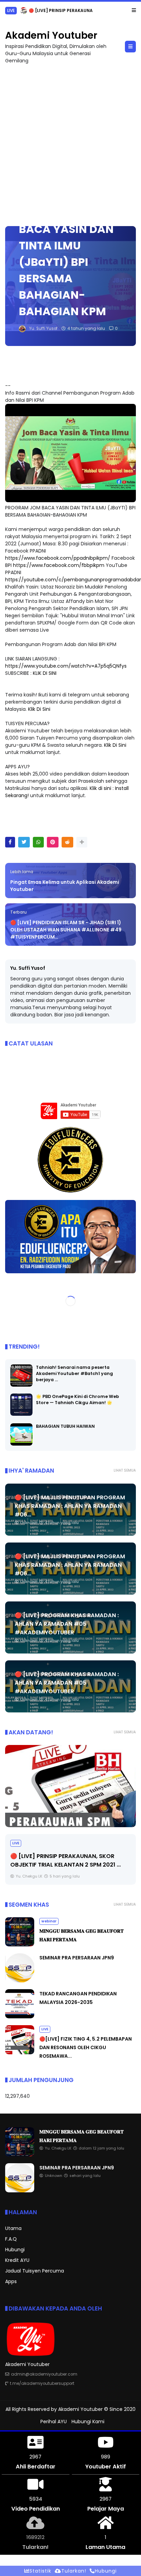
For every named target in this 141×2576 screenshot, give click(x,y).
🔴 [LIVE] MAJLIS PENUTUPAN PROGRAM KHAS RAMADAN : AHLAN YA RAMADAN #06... (70, 1506)
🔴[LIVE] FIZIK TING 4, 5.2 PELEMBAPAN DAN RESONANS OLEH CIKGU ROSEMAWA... (86, 2047)
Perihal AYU (54, 2422)
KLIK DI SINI (45, 673)
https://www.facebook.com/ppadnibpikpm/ (58, 558)
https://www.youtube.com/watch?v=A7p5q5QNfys (66, 666)
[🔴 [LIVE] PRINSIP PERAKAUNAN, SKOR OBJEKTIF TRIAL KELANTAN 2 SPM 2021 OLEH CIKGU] (24, 12)
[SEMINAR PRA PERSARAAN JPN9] (20, 1981)
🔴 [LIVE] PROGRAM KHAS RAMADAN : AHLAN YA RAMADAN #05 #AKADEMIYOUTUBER (67, 1624)
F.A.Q (11, 2239)
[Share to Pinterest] (53, 842)
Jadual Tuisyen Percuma (35, 2271)
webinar (49, 1921)
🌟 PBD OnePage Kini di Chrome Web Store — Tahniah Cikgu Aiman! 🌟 (78, 1400)
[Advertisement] (70, 142)
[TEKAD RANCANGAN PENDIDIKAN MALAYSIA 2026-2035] (20, 2017)
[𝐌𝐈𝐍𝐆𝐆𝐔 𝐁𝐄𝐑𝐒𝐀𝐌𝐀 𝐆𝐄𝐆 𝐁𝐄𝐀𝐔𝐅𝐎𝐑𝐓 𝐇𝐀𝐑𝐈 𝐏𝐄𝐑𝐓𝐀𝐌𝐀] (20, 1945)
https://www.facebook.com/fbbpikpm (59, 565)
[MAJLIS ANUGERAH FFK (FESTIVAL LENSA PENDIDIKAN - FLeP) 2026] (70, 1786)
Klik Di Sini (39, 709)
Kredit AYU (17, 2260)
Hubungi (15, 2250)
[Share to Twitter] (24, 842)
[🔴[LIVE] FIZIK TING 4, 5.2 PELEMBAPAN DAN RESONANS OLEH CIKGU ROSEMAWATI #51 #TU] (20, 2053)
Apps (11, 2281)
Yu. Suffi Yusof (28, 968)
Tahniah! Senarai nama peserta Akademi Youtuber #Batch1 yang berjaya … (74, 1373)
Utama (13, 2228)
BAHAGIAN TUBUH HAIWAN (65, 1426)
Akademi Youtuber (51, 35)
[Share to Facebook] (10, 842)
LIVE (11, 10)
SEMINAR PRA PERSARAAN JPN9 (77, 1958)
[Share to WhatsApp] (38, 842)
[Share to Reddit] (67, 842)
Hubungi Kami (88, 2422)
